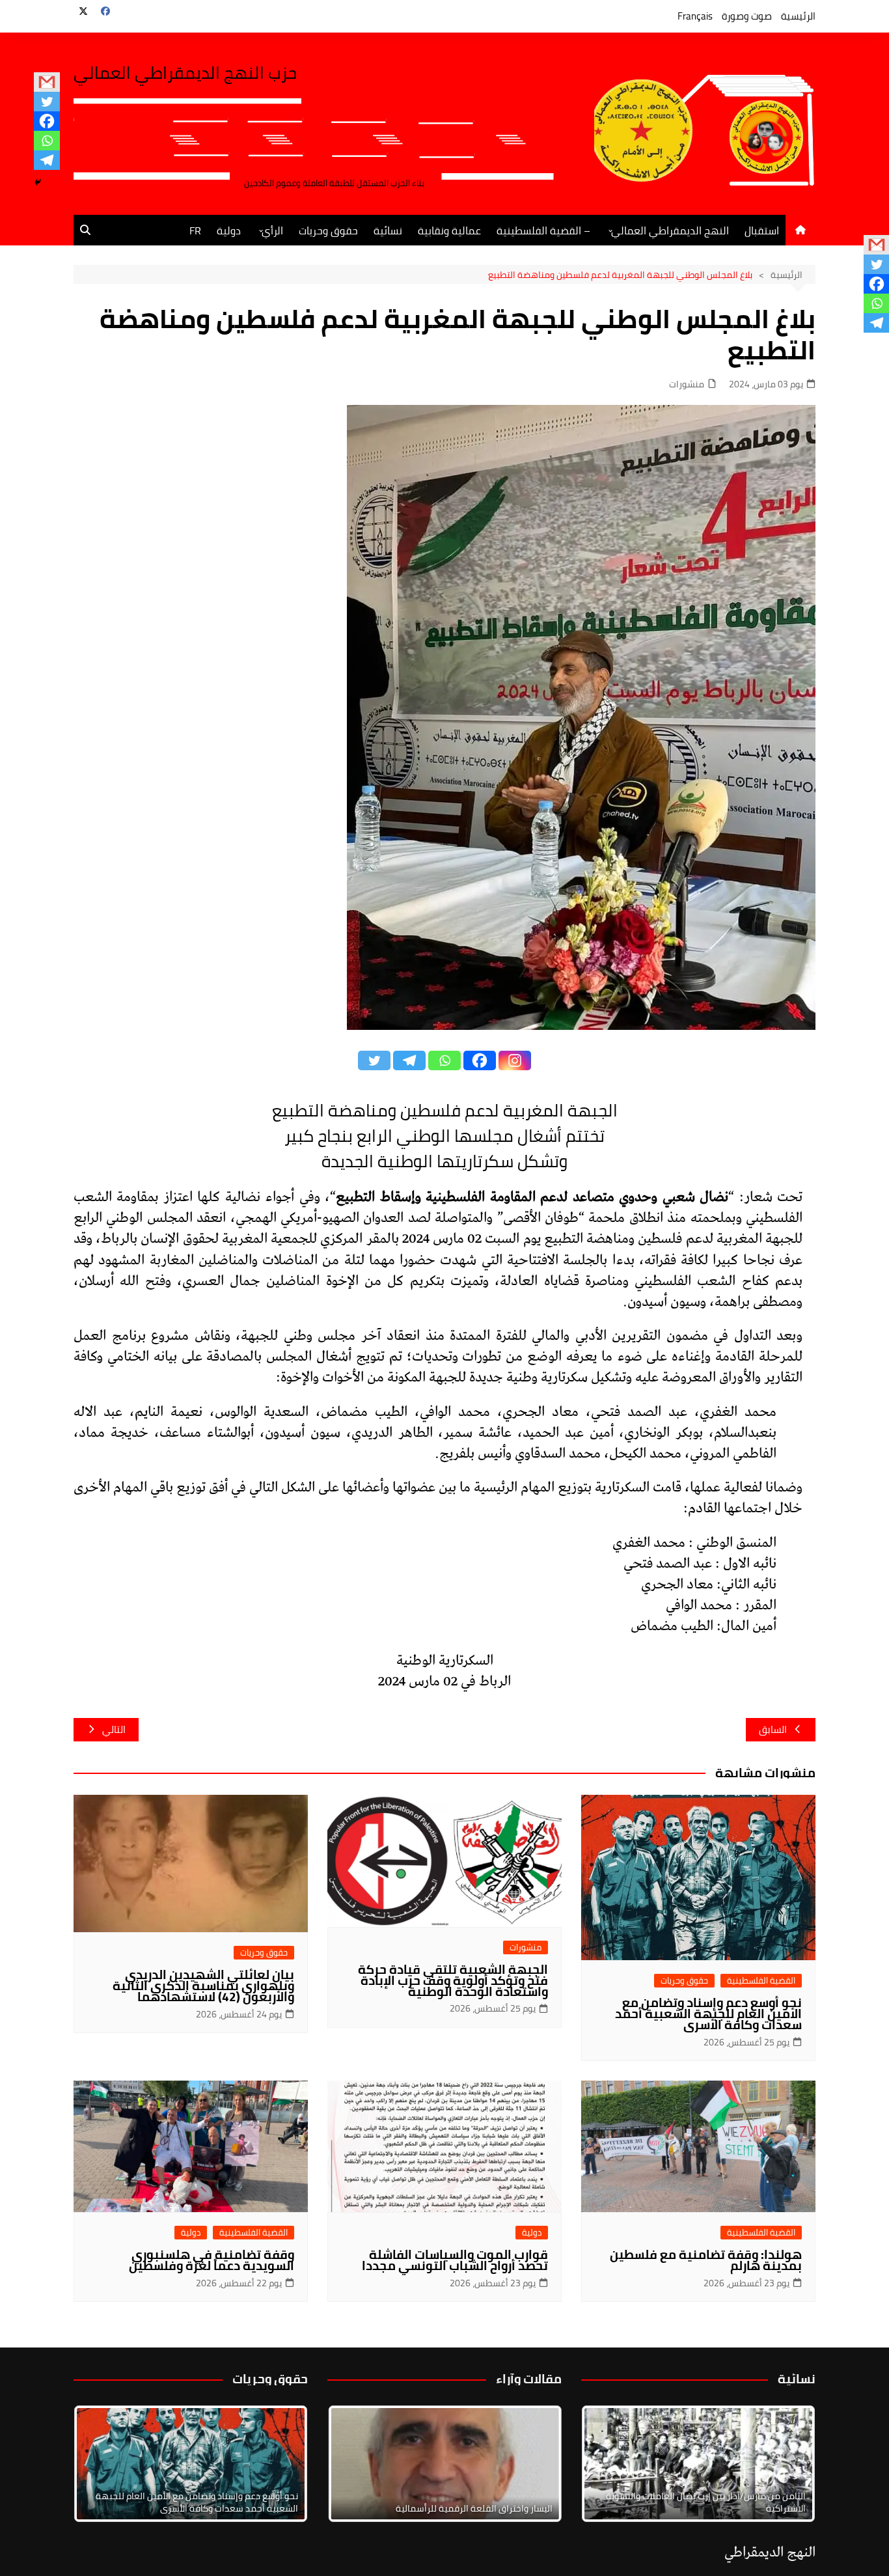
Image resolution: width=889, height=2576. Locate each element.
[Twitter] (47, 102)
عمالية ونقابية (449, 230)
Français (695, 16)
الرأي (272, 230)
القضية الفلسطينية (761, 1981)
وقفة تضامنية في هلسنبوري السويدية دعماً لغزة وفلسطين (212, 2260)
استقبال (762, 230)
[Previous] (355, 2463)
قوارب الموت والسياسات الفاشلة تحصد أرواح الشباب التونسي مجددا (455, 2260)
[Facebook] (47, 121)
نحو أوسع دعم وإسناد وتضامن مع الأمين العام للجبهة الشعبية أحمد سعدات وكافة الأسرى (708, 2014)
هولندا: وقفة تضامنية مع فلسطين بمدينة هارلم (706, 2260)
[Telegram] (47, 160)
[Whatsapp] (47, 141)
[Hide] (38, 182)
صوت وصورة (747, 16)
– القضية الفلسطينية (543, 230)
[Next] (788, 2463)
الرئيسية (798, 16)
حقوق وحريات (328, 230)
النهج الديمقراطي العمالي (670, 230)
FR (195, 230)
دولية (229, 230)
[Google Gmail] (47, 82)
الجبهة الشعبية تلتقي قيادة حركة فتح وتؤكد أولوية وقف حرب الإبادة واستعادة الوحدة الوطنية (453, 1980)
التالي (114, 1729)
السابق (773, 1729)
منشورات (687, 384)
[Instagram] (515, 1060)
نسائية (388, 230)
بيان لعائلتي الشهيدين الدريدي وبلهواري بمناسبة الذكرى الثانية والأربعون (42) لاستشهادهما (203, 1986)
